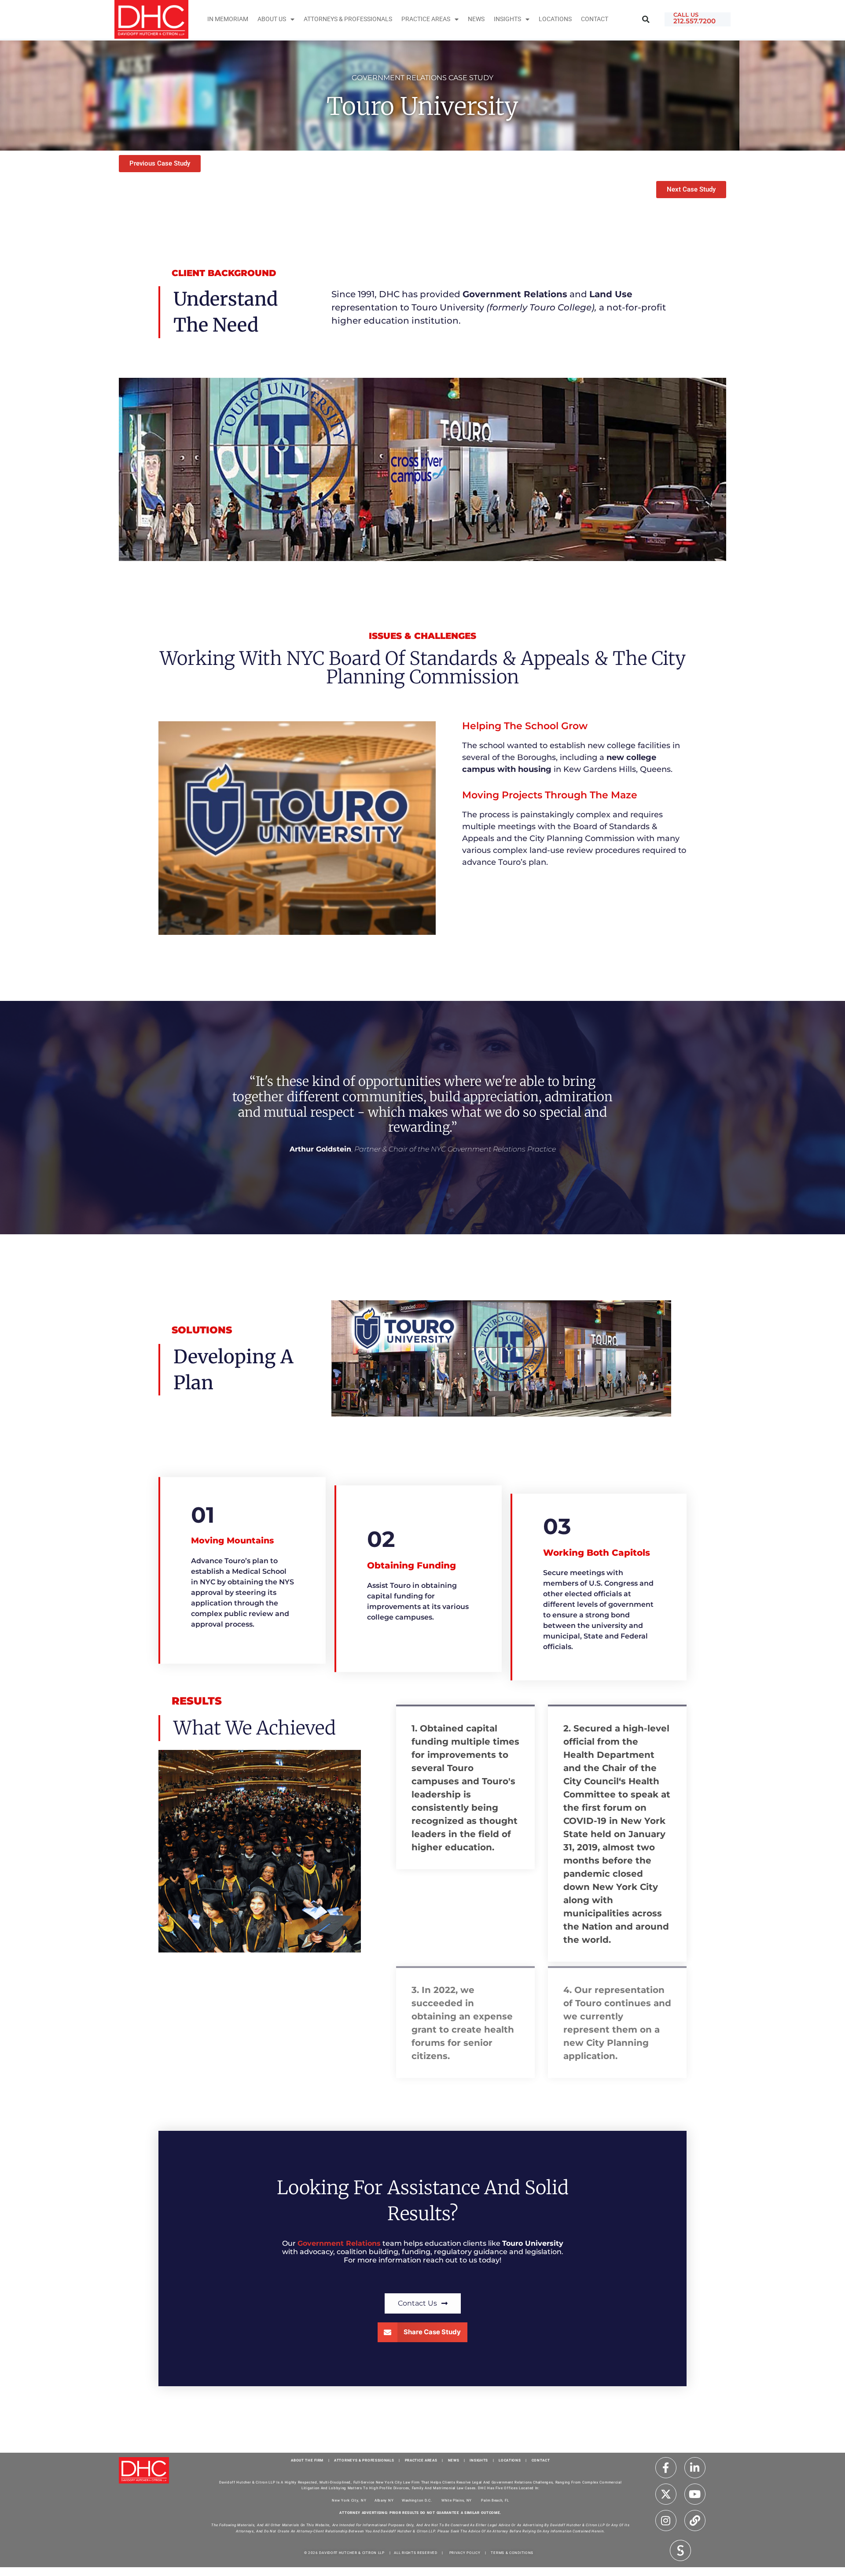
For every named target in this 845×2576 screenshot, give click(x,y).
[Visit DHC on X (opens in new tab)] (666, 2494)
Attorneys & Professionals (348, 19)
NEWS (454, 2460)
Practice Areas (426, 19)
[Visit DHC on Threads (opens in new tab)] (695, 2521)
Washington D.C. (417, 2500)
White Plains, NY (457, 2500)
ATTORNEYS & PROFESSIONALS (364, 2460)
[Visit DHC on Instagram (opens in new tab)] (666, 2521)
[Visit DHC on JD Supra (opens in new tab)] (680, 2550)
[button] (646, 20)
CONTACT (541, 2460)
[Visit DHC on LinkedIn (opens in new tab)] (695, 2468)
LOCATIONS (510, 2460)
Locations (555, 19)
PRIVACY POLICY (465, 2553)
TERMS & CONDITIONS (512, 2553)
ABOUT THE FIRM (307, 2460)
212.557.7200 (694, 21)
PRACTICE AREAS (421, 2460)
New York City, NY (349, 2500)
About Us (272, 19)
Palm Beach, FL (495, 2500)
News (476, 19)
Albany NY (384, 2500)
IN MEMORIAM (228, 19)
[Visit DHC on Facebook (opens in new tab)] (666, 2468)
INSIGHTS (507, 19)
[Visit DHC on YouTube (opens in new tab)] (695, 2494)
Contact (595, 19)
